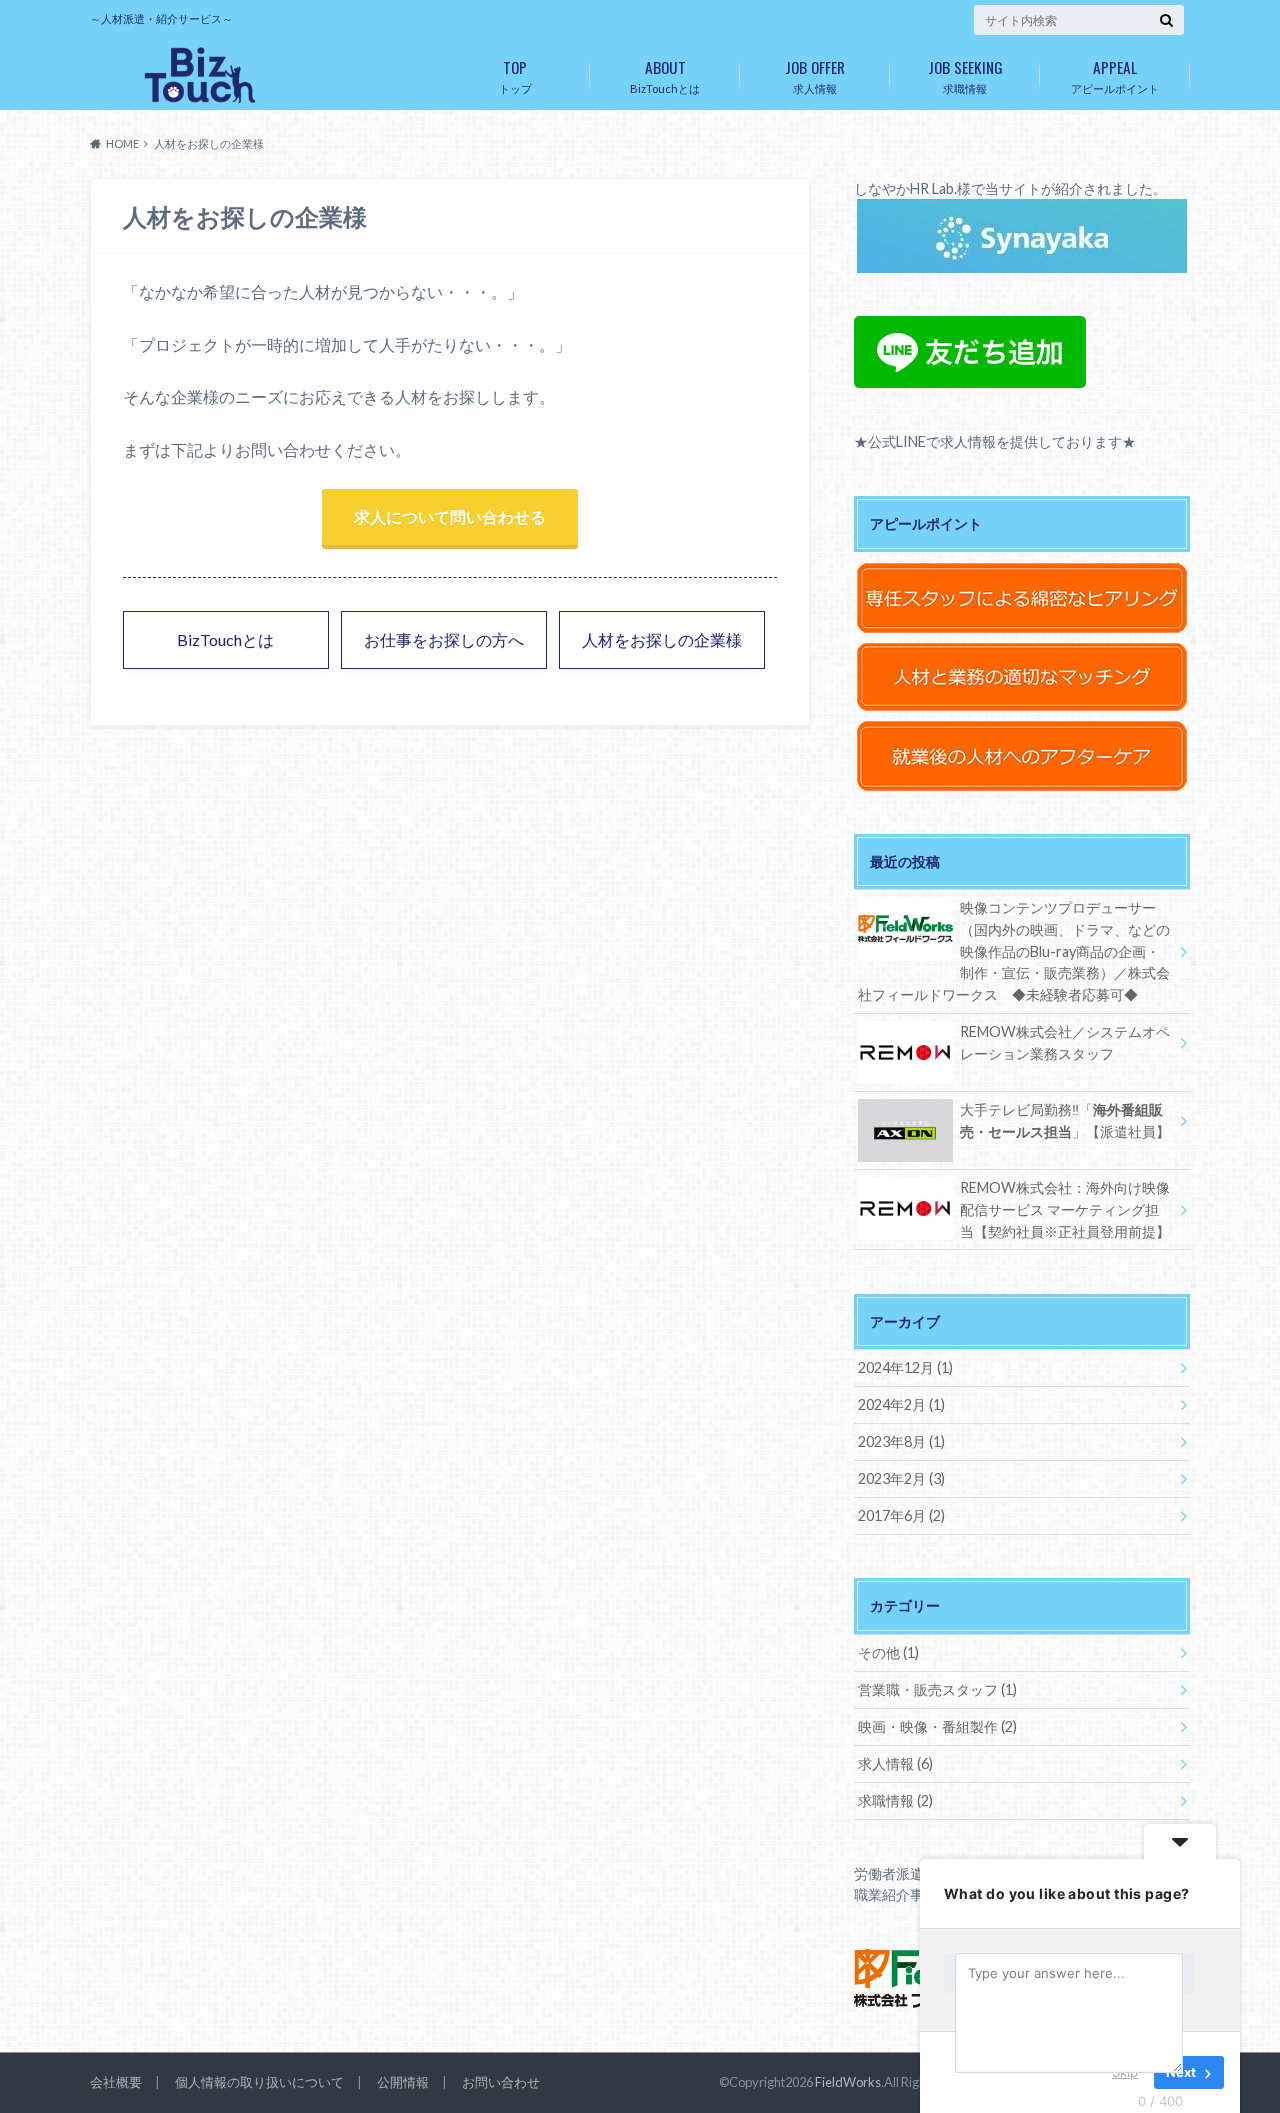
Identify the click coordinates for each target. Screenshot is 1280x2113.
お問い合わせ (501, 2082)
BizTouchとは (665, 75)
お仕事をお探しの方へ (444, 639)
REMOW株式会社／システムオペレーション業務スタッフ (1065, 1042)
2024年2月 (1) (901, 1404)
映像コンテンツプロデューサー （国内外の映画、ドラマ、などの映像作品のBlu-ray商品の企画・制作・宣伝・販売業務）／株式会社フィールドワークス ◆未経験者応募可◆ (1014, 950)
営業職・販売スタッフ (937, 1689)
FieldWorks (848, 2082)
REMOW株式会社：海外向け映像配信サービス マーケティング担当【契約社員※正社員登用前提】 (1065, 1209)
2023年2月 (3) (901, 1478)
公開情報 (403, 2082)
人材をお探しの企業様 (662, 639)
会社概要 (116, 2082)
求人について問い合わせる (450, 516)
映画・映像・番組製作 (937, 1726)
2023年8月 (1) (901, 1441)
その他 (888, 1652)
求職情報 (965, 75)
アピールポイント (1115, 75)
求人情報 (815, 75)
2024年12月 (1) (905, 1367)
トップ (515, 75)
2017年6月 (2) (901, 1515)
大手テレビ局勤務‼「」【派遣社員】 (1065, 1120)
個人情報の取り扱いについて (259, 2082)
